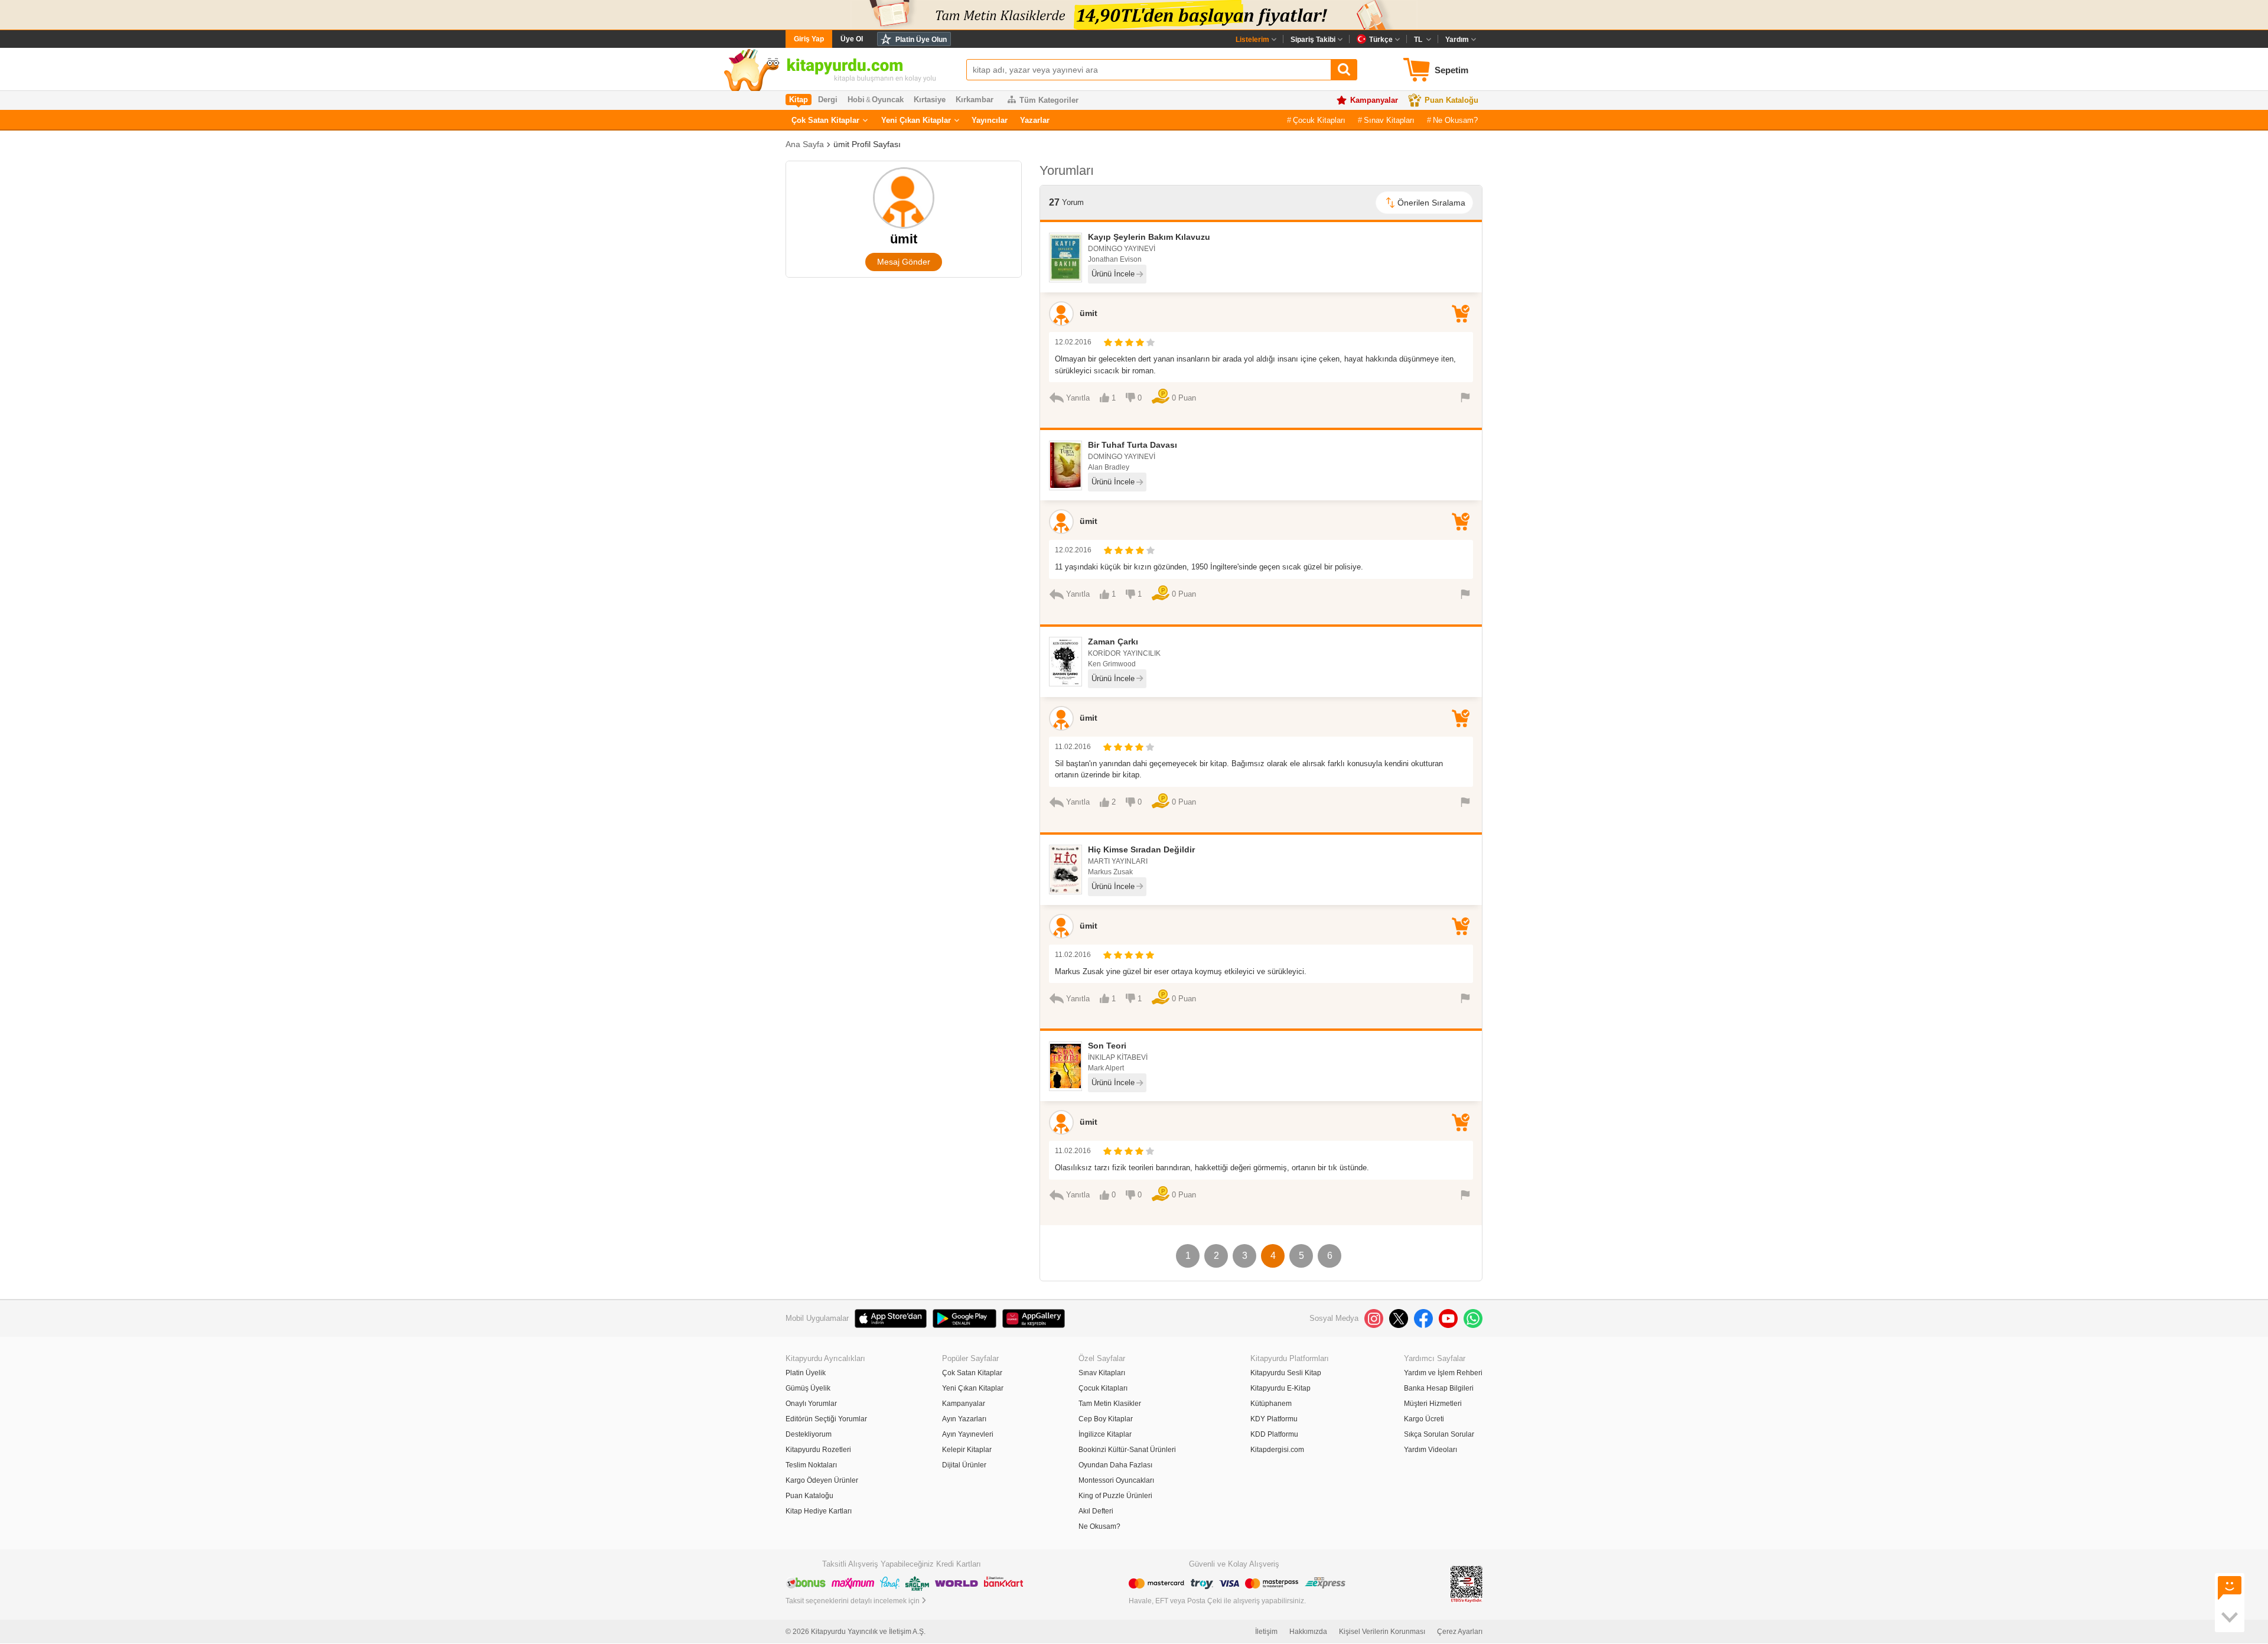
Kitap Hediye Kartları (819, 1511)
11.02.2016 (1073, 747)
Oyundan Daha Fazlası (1115, 1465)
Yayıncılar (990, 120)
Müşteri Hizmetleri (1433, 1404)
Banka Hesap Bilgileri (1439, 1388)
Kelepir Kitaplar (967, 1450)
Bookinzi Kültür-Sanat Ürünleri (1127, 1450)
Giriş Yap (809, 39)
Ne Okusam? (1455, 120)
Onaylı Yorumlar (811, 1404)
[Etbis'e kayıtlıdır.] (1467, 1584)
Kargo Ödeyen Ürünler (822, 1480)
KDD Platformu (1274, 1434)
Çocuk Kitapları (1319, 120)
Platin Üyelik (806, 1373)
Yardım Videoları (1430, 1450)
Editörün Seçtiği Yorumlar (826, 1419)
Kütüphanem (1271, 1404)
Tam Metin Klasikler (1110, 1404)
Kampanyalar (1374, 100)
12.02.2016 (1073, 342)
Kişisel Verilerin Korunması (1382, 1632)
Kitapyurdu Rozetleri (818, 1450)
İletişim (1266, 1632)
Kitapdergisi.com (1277, 1450)
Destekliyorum (809, 1434)
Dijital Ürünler (964, 1465)
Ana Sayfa (805, 144)
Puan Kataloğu (1451, 100)
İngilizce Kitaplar (1105, 1434)
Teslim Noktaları (811, 1465)
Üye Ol (852, 39)
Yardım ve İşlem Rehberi (1443, 1373)
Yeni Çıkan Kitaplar (916, 120)
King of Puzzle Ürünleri (1115, 1496)
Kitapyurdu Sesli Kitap (1286, 1373)
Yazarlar (1035, 120)
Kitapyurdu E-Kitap (1280, 1388)
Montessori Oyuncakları (1116, 1480)
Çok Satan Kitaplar (825, 120)
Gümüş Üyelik (808, 1388)
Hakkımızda (1308, 1632)
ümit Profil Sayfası (867, 144)
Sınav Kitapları (1389, 120)
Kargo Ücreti (1424, 1419)
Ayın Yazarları (964, 1419)
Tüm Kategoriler (1049, 100)
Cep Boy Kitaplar (1106, 1419)
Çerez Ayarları (1460, 1632)
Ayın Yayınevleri (968, 1434)
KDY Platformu (1274, 1419)
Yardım (1457, 40)
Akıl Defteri (1096, 1511)
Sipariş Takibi (1313, 40)
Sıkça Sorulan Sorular (1439, 1434)
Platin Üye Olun (921, 40)
